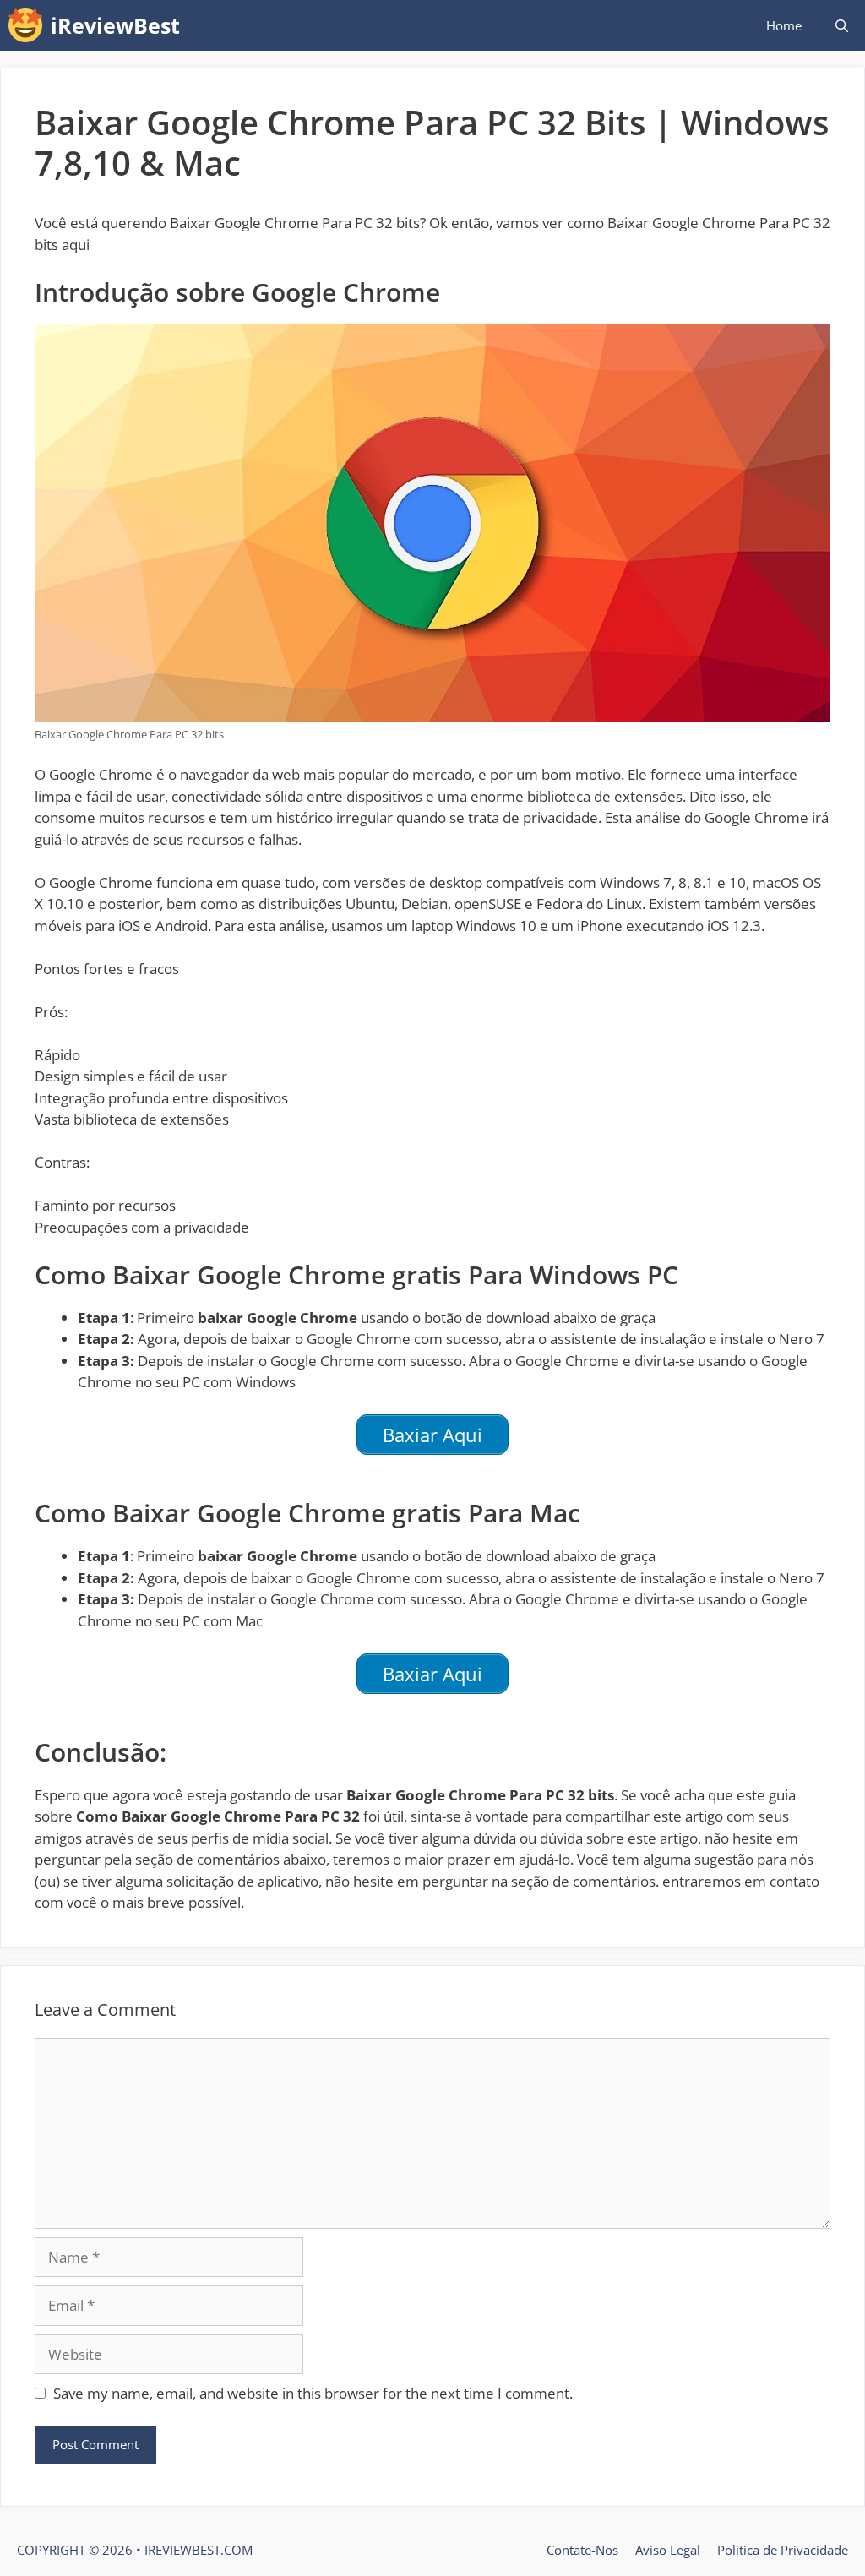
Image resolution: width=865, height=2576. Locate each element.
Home (784, 25)
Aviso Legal (668, 2550)
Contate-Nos (582, 2550)
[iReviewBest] (30, 25)
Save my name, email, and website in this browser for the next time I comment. (313, 2393)
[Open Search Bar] (842, 25)
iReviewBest (115, 25)
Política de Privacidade (783, 2550)
